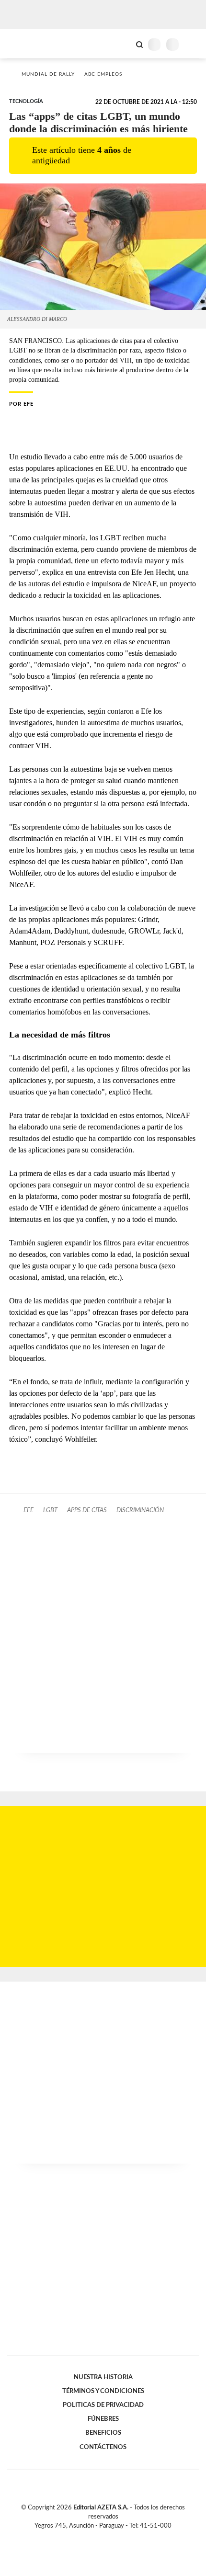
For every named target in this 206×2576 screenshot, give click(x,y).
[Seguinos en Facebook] (89, 2537)
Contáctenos (103, 2447)
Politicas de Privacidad (103, 2405)
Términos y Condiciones (103, 2391)
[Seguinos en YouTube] (109, 2537)
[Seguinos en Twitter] (99, 2537)
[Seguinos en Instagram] (119, 2537)
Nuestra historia (103, 2377)
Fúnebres (103, 2419)
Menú (193, 44)
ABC (25, 43)
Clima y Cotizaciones (123, 44)
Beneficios (103, 2433)
